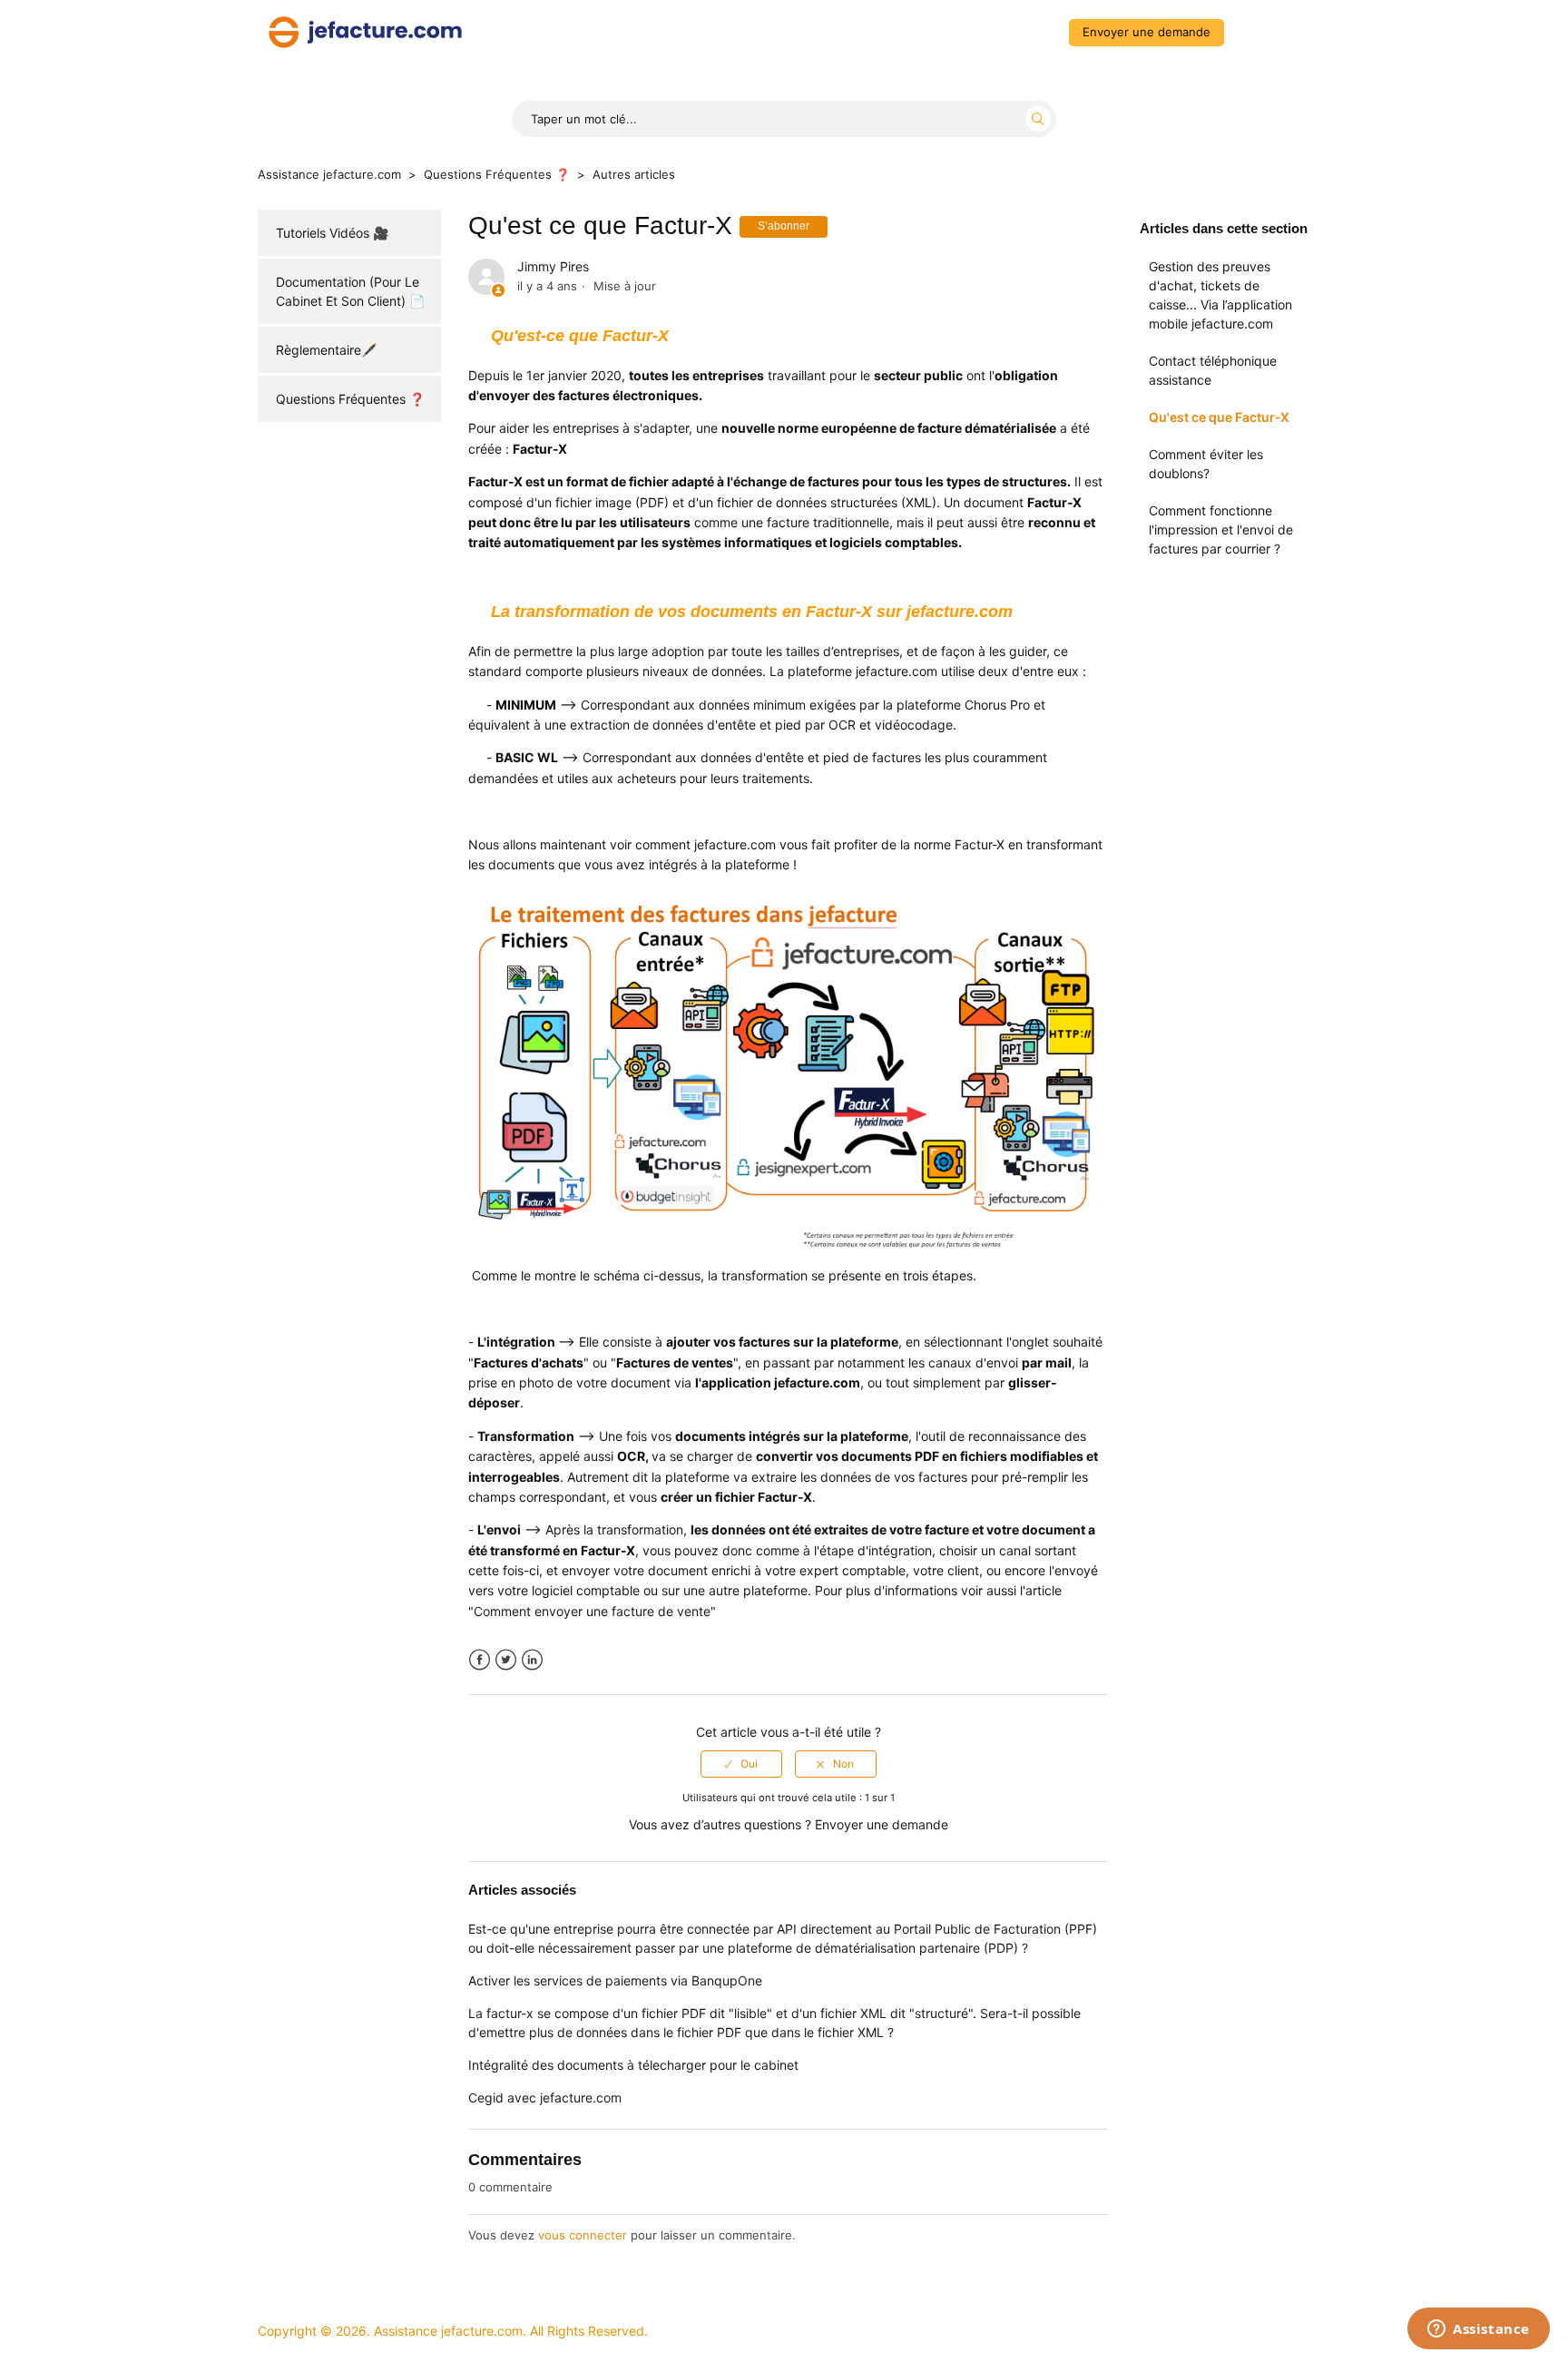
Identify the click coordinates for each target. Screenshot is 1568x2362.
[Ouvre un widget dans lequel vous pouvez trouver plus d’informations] (1479, 2330)
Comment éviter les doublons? (1206, 464)
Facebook (480, 1660)
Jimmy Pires (553, 266)
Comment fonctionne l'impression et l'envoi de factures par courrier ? (1221, 529)
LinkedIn (532, 1660)
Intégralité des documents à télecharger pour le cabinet (633, 2065)
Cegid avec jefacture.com (545, 2097)
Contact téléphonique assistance (1213, 370)
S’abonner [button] (784, 226)
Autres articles (634, 174)
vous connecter (583, 2235)
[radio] (741, 1764)
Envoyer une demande (1147, 32)
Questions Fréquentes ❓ (497, 174)
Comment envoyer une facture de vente (592, 1611)
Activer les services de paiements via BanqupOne (615, 1980)
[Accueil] (365, 30)
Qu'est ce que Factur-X (1219, 417)
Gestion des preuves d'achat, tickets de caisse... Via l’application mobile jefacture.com (1220, 295)
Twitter (506, 1660)
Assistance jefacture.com (329, 174)
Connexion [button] (1271, 32)
